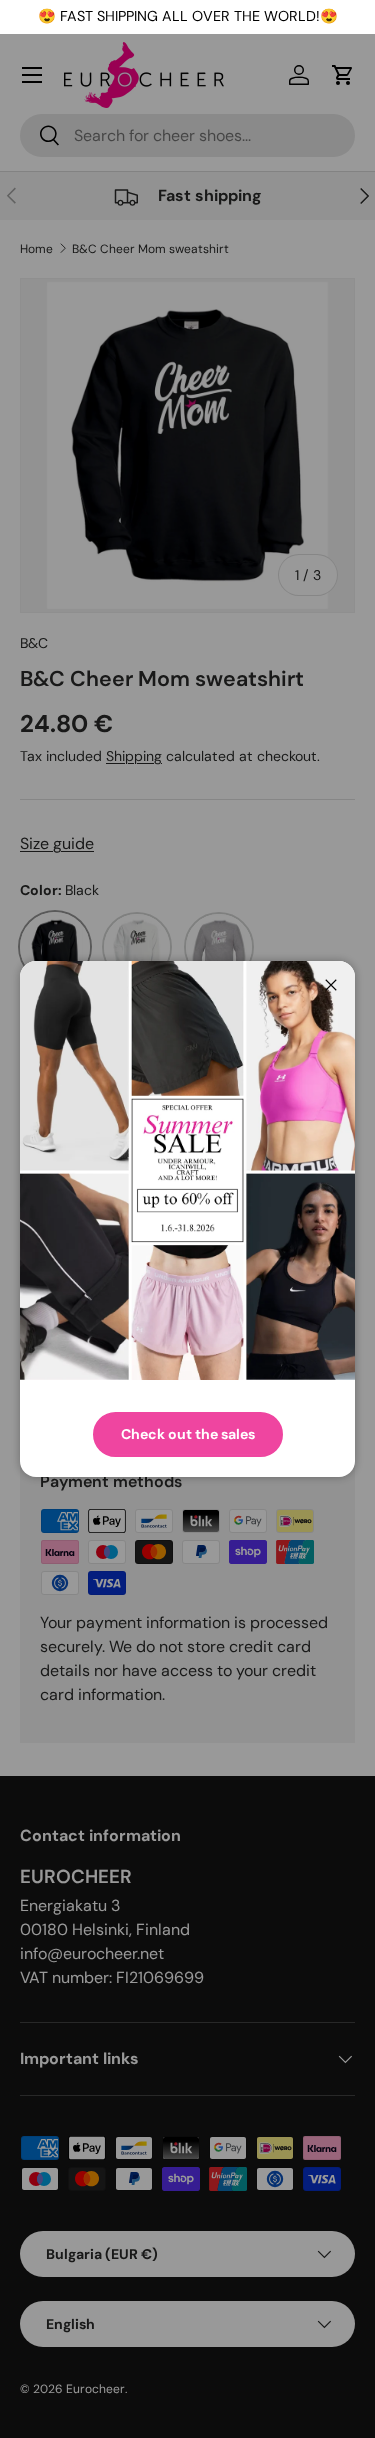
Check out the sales (188, 1434)
